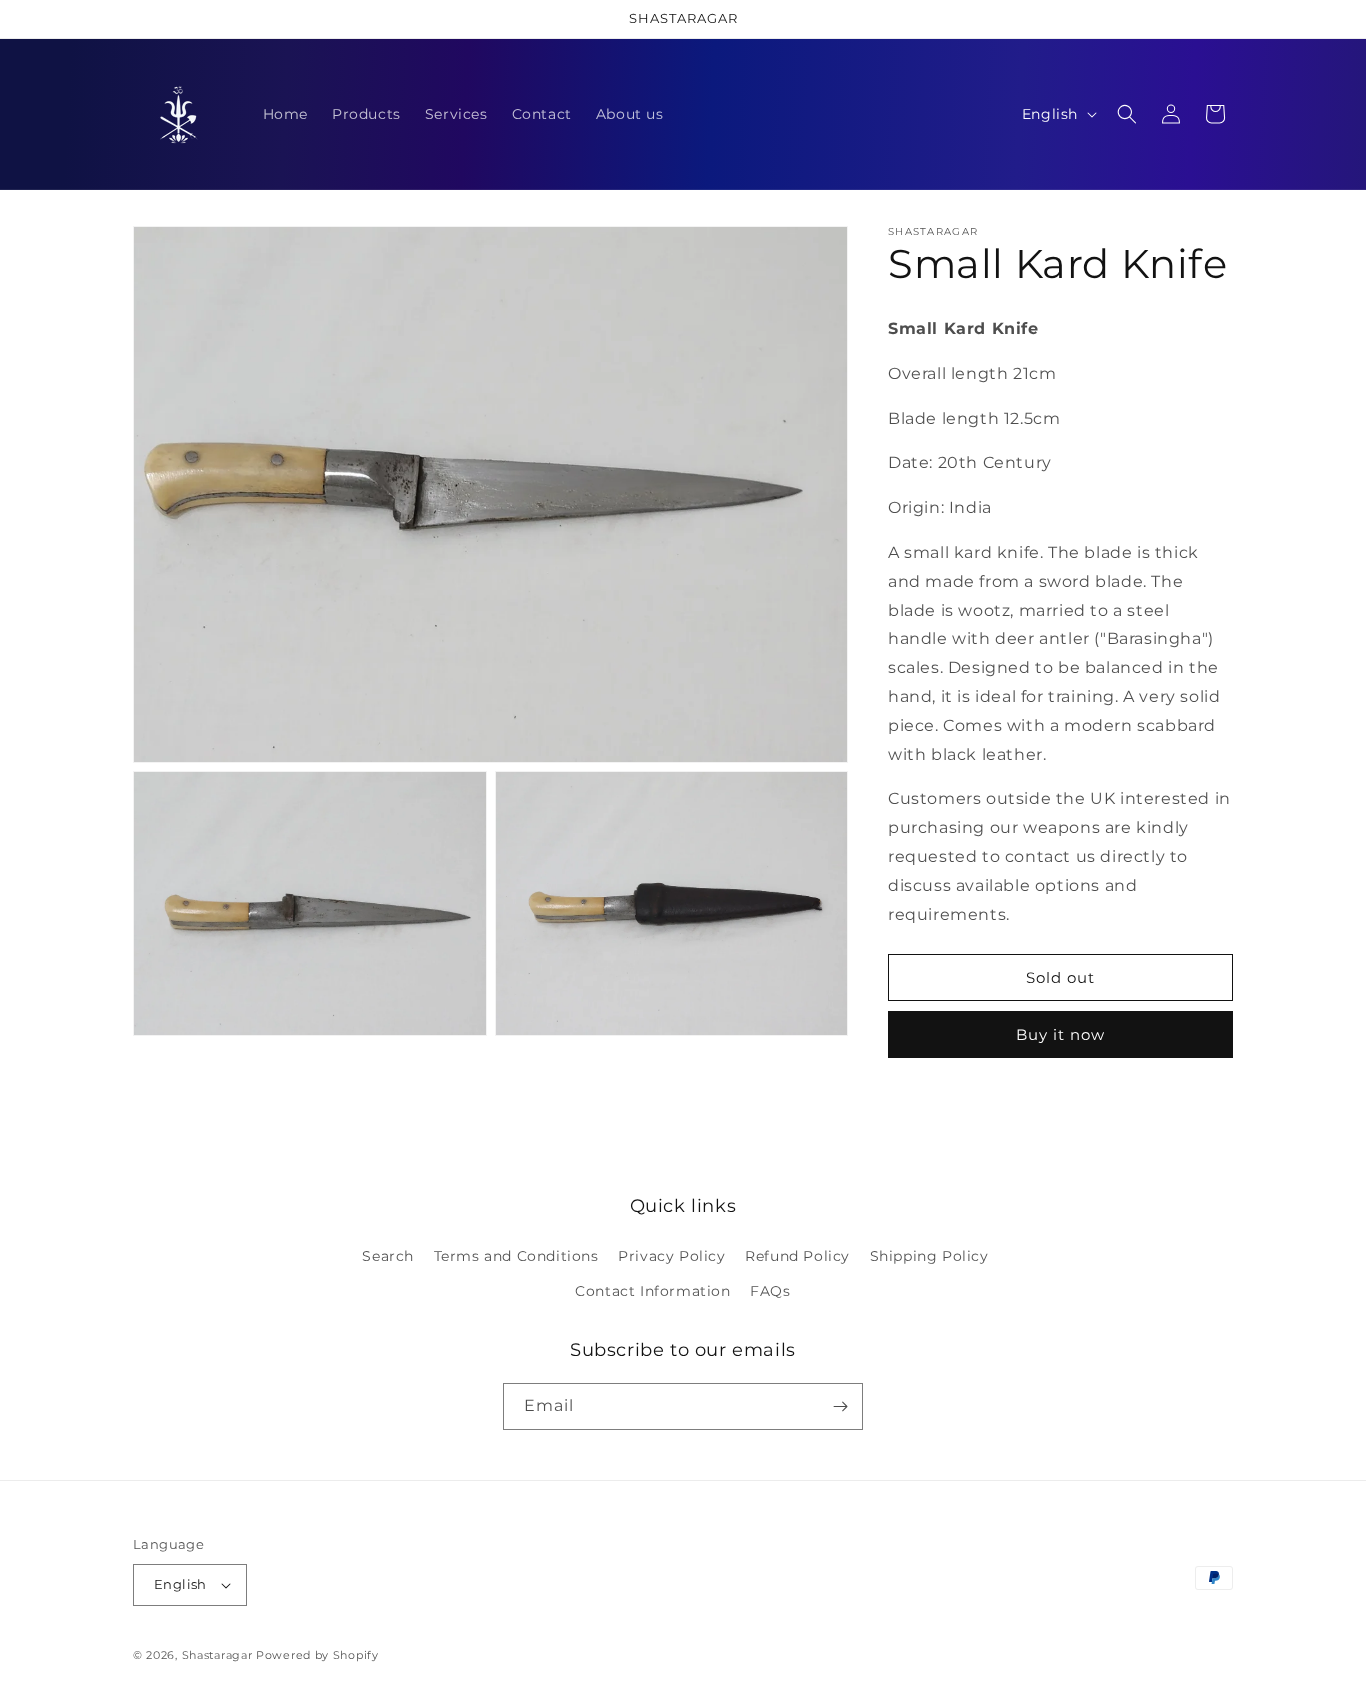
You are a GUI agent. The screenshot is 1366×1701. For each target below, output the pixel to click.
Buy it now (1060, 1034)
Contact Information (652, 1291)
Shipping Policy (929, 1256)
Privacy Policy (671, 1256)
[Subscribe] (840, 1406)
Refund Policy (797, 1256)
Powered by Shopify (317, 1655)
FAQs (770, 1291)
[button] (1127, 114)
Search (388, 1256)
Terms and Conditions (516, 1256)
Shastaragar (217, 1655)
